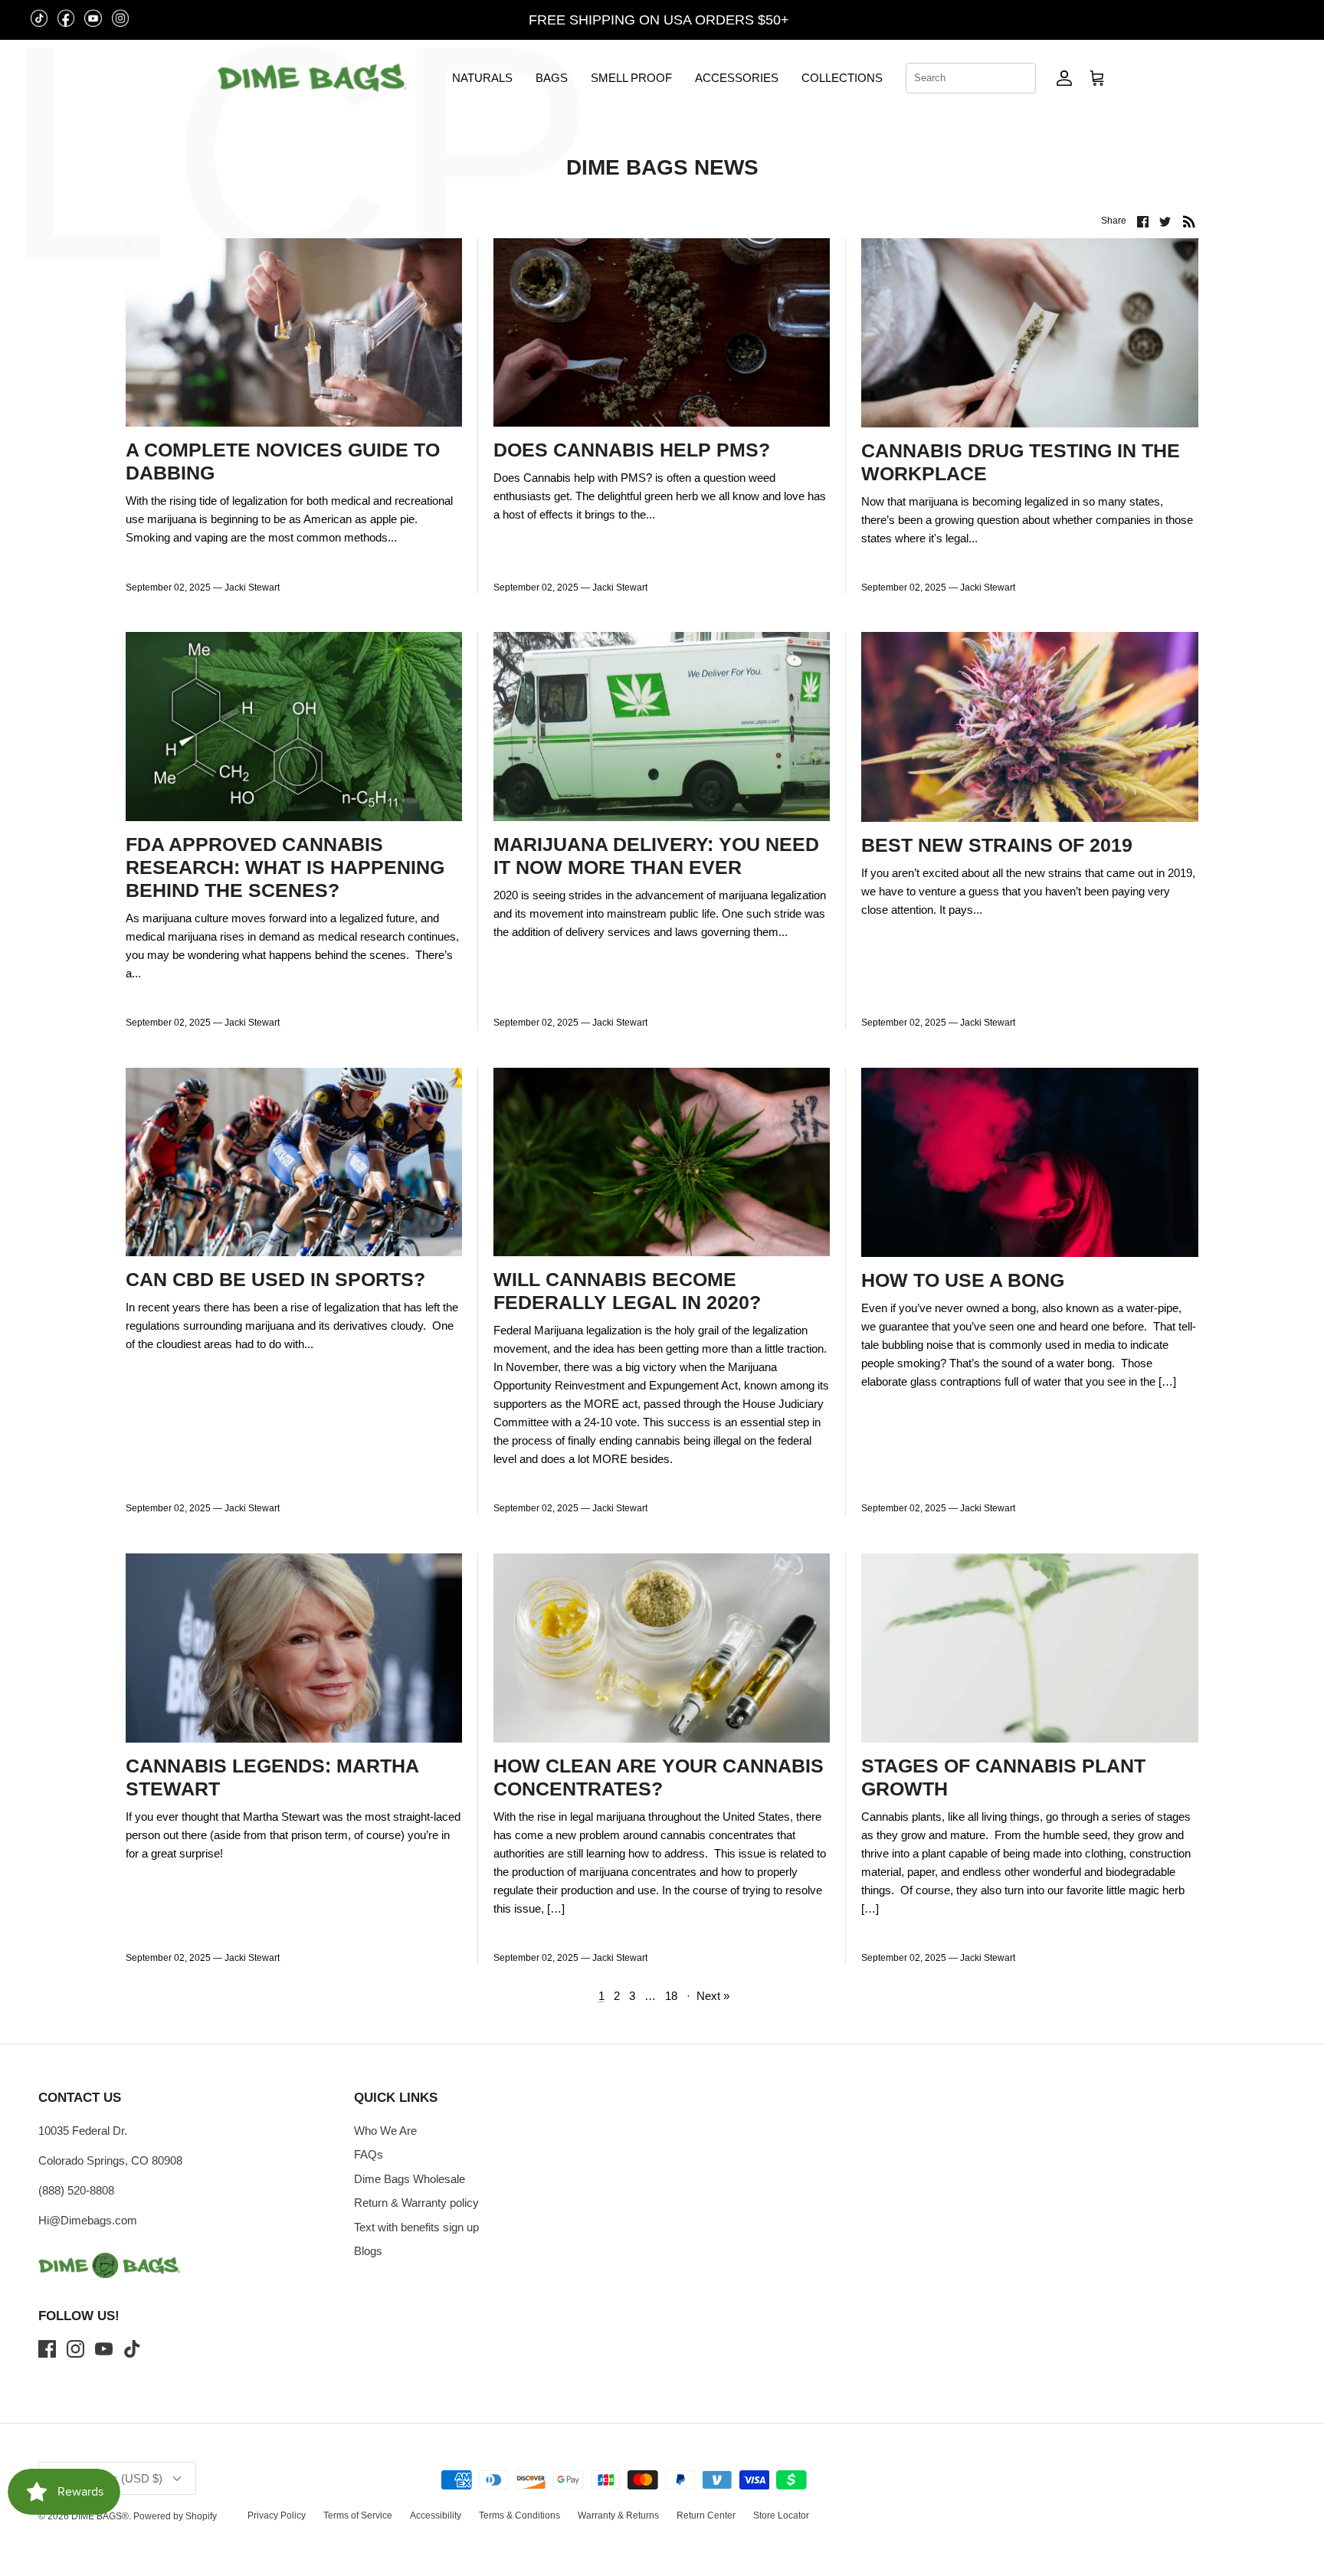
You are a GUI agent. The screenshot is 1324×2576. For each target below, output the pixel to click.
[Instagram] (75, 2349)
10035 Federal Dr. (83, 2131)
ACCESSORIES (737, 78)
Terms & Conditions (519, 2515)
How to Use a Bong (963, 1280)
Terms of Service (358, 2515)
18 (671, 1996)
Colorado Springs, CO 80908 (110, 2160)
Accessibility (436, 2515)
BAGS (552, 78)
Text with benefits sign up (416, 2227)
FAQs (369, 2154)
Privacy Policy (277, 2515)
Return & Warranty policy (416, 2203)
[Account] (1064, 78)
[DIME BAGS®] (312, 78)
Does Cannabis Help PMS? (632, 450)
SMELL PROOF (631, 78)
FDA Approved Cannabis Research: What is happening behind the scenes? (285, 867)
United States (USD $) (1233, 20)
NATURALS (482, 78)
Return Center (706, 2515)
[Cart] (1097, 78)
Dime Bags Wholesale (410, 2179)
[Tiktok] (132, 2349)
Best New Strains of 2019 (997, 845)
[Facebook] (47, 2349)
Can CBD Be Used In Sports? (275, 1279)
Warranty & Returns (618, 2515)
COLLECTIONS (842, 78)
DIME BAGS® (100, 2516)
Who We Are (385, 2131)
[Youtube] (104, 2349)
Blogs (368, 2251)
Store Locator (781, 2515)
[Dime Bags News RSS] (1189, 221)
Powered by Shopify (175, 2516)
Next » (713, 1996)
